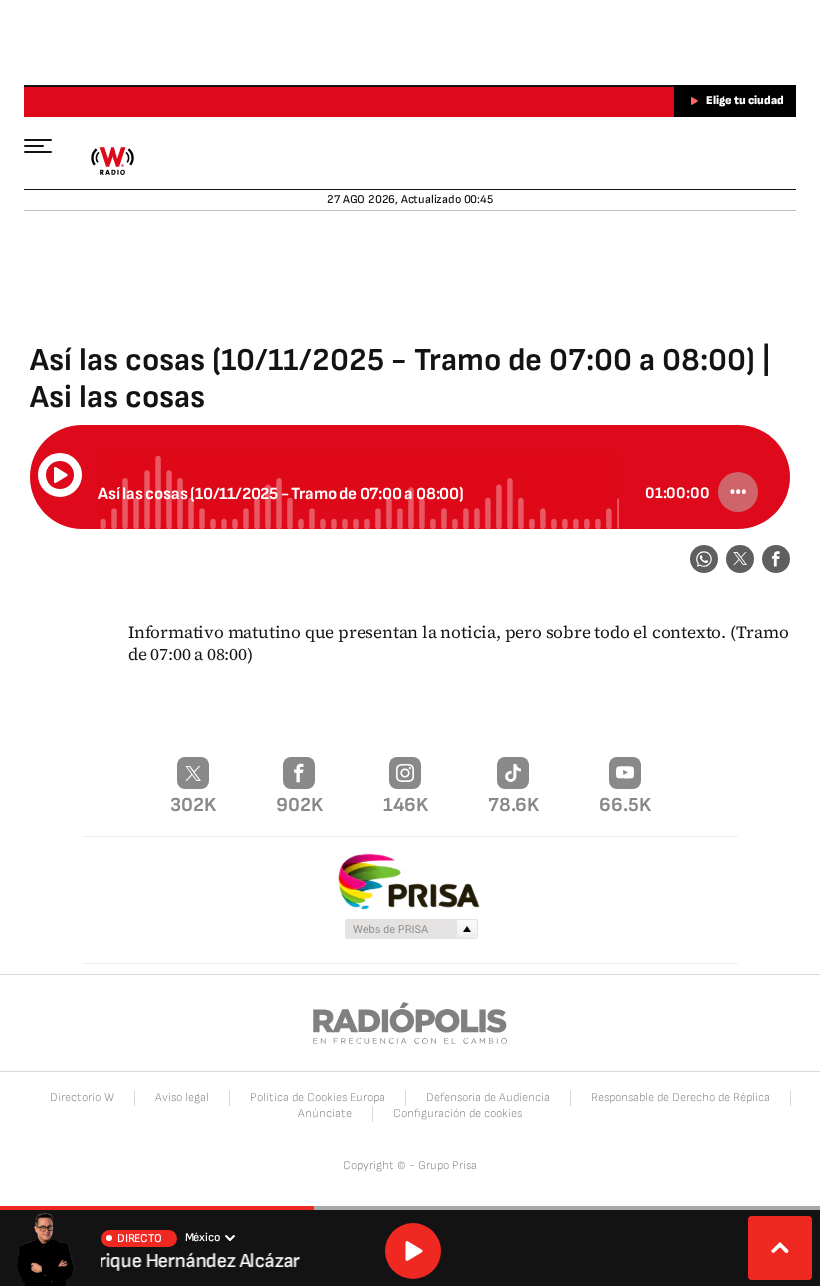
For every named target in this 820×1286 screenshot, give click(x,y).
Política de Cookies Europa (317, 1097)
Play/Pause (60, 475)
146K (405, 805)
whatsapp (704, 559)
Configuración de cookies (457, 1113)
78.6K (513, 805)
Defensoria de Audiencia (488, 1097)
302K (193, 805)
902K (299, 805)
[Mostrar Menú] (48, 145)
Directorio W (82, 1097)
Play (413, 1251)
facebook (776, 559)
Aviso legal (182, 1097)
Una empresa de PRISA (410, 880)
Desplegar (780, 1248)
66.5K (625, 805)
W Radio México (112, 161)
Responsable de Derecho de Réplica (680, 1097)
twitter (740, 559)
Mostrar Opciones (738, 492)
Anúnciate (325, 1113)
